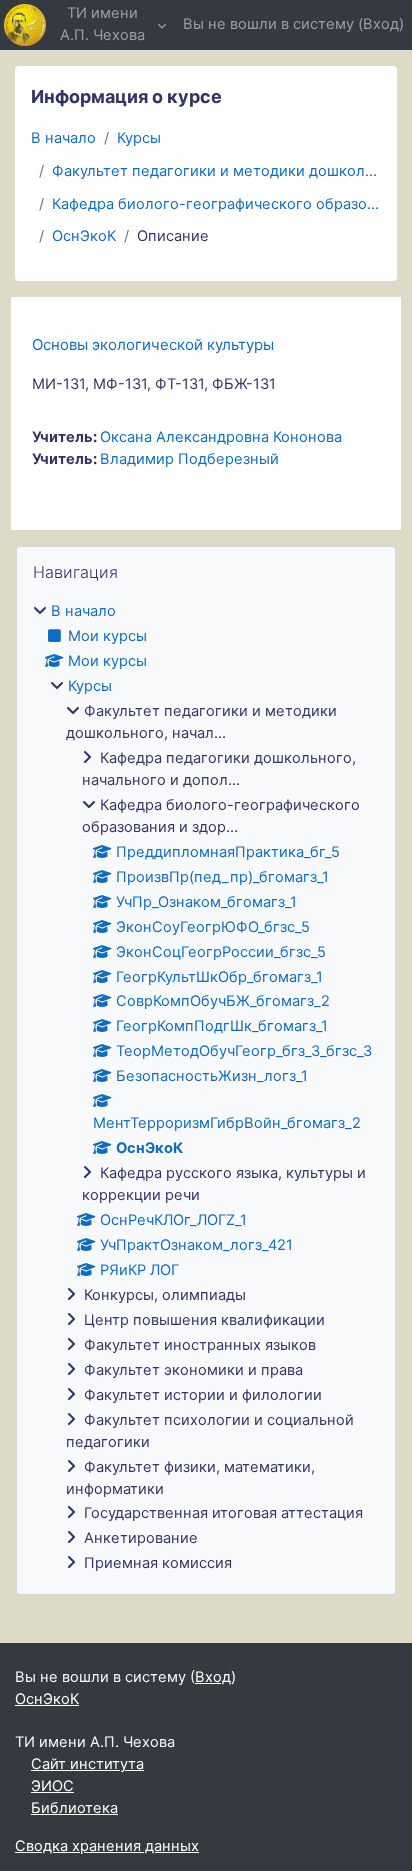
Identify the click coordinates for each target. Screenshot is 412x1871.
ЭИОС (52, 1786)
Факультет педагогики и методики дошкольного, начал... (216, 171)
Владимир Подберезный (189, 459)
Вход (381, 24)
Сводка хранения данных (107, 1846)
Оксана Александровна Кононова (221, 437)
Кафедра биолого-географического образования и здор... (216, 204)
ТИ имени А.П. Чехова (102, 24)
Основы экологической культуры (153, 344)
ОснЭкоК (84, 236)
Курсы (139, 138)
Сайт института (87, 1764)
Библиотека (74, 1808)
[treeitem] (206, 1088)
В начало (63, 138)
